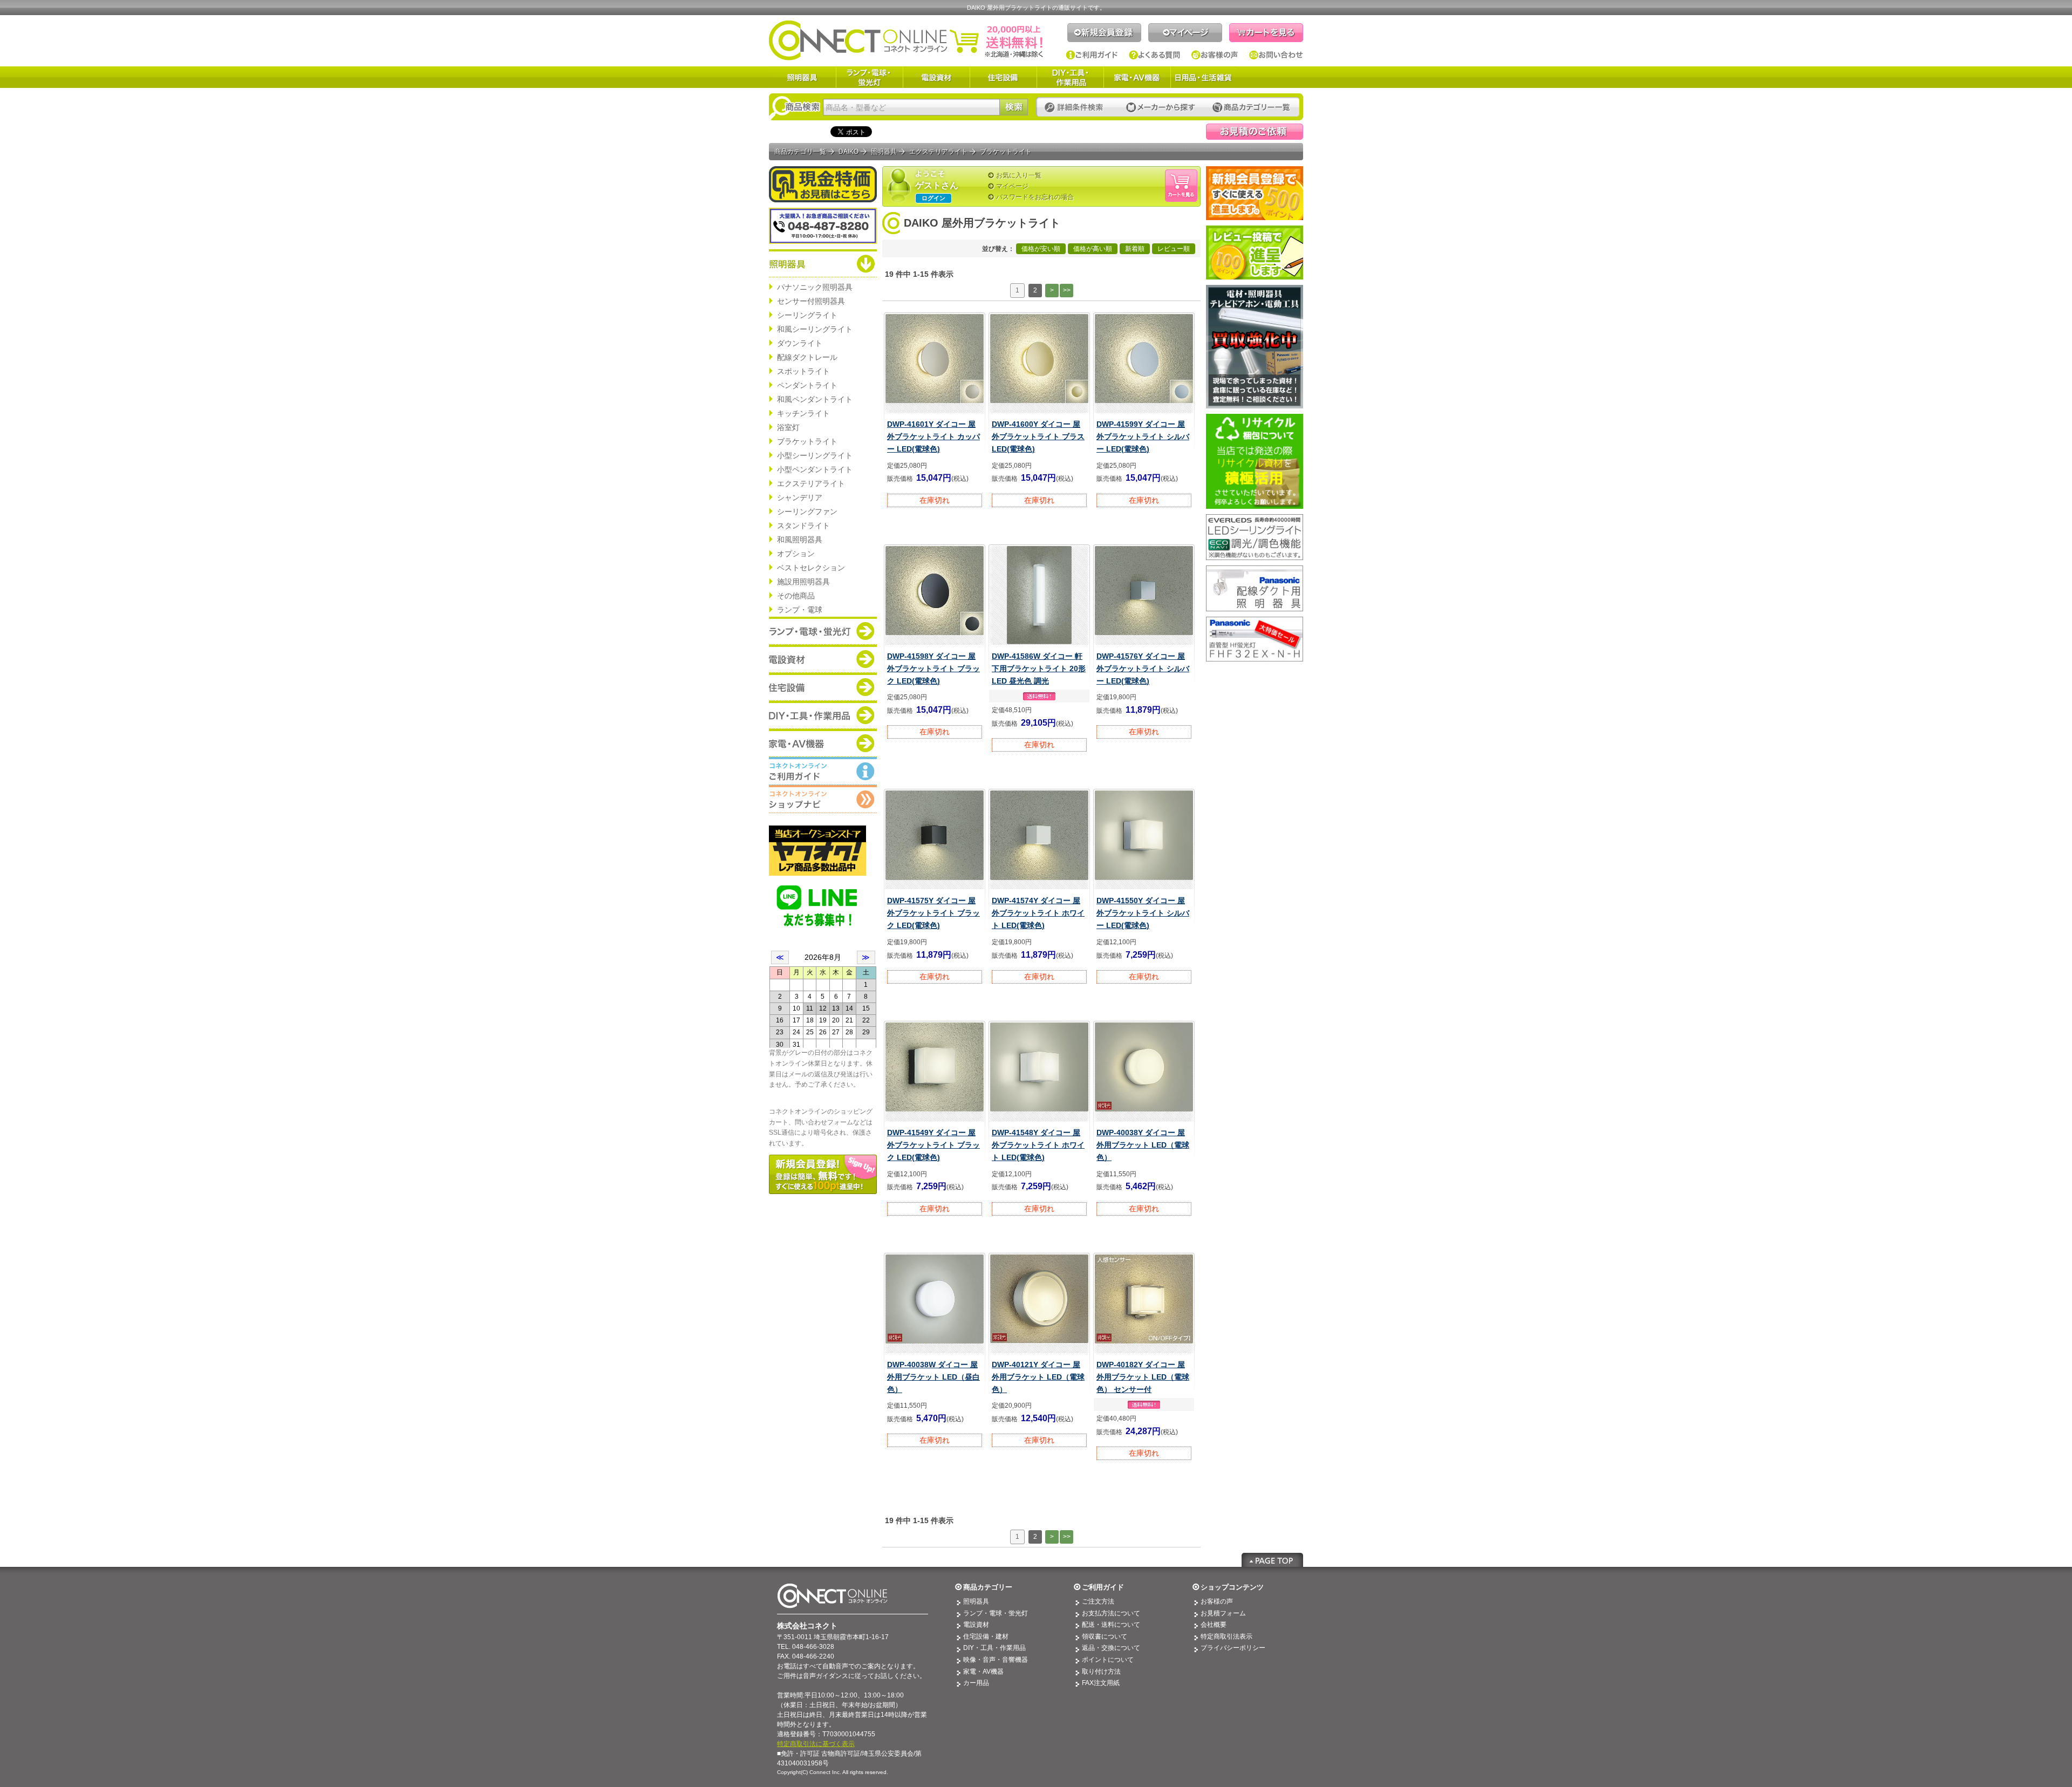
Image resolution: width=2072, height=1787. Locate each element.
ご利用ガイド (1092, 55)
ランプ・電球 (800, 610)
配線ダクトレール (807, 357)
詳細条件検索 (1077, 108)
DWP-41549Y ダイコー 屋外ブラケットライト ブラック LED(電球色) (933, 1145)
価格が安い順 (1041, 249)
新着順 (1135, 249)
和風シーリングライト (815, 329)
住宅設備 (1003, 77)
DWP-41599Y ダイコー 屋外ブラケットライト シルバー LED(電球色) (1143, 436)
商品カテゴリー (988, 1587)
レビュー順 (1174, 249)
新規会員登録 (1104, 33)
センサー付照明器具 (811, 301)
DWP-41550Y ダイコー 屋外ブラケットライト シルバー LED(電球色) (1143, 913)
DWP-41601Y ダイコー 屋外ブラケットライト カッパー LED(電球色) (933, 436)
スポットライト (803, 371)
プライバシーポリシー (1233, 1648)
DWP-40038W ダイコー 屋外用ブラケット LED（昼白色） (933, 1377)
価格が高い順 (1093, 249)
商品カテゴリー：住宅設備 (823, 687)
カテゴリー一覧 (1251, 108)
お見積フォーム (1223, 1613)
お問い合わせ (1276, 55)
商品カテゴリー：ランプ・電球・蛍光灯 (823, 631)
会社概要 (1214, 1625)
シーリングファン (807, 511)
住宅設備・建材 (986, 1636)
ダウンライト (800, 343)
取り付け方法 (1101, 1672)
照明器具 (802, 77)
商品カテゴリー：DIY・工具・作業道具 (823, 715)
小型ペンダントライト (815, 469)
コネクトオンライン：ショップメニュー (823, 799)
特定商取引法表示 (1226, 1636)
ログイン (933, 198)
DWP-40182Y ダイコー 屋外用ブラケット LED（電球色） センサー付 (1143, 1377)
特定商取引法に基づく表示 (816, 1744)
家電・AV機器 (1137, 77)
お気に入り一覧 (1019, 175)
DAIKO (848, 152)
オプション (796, 554)
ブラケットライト (807, 441)
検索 (1014, 107)
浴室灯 (788, 427)
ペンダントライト (807, 385)
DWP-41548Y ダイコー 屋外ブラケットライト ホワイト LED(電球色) (1038, 1145)
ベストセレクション (811, 568)
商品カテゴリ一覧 (800, 152)
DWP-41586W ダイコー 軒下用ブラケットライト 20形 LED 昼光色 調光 (1039, 669)
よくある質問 (1155, 55)
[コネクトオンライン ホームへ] (906, 40)
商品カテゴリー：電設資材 (823, 659)
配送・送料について (1111, 1625)
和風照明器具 (800, 540)
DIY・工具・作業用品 (1070, 77)
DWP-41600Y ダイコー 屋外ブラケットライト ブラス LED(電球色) (1038, 436)
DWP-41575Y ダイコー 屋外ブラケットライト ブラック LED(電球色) (933, 913)
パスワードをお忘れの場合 (1035, 197)
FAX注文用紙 (1101, 1683)
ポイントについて (1108, 1660)
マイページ (1185, 33)
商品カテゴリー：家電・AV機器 (823, 743)
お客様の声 (1215, 55)
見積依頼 (1255, 132)
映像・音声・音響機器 (996, 1660)
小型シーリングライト (815, 455)
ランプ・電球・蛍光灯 (869, 77)
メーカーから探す (1161, 108)
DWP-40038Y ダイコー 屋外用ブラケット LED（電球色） (1143, 1145)
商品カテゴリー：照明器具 (823, 263)
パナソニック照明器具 (815, 287)
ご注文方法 (1098, 1601)
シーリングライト (807, 315)
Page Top (1272, 1560)
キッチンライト (803, 413)
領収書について (1105, 1636)
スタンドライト (803, 526)
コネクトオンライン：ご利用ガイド (823, 771)
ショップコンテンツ (1232, 1587)
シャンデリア (800, 497)
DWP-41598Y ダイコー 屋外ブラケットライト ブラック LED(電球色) (933, 669)
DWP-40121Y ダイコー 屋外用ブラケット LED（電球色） (1038, 1377)
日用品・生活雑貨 (1203, 77)
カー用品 (976, 1683)
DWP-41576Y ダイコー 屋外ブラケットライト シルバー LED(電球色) (1143, 669)
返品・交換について (1111, 1648)
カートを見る (1266, 33)
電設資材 (936, 77)
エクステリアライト (811, 483)
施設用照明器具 (803, 582)
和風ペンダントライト (815, 399)
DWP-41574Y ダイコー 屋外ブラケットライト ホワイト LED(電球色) (1038, 913)
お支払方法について (1111, 1613)
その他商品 (796, 596)
